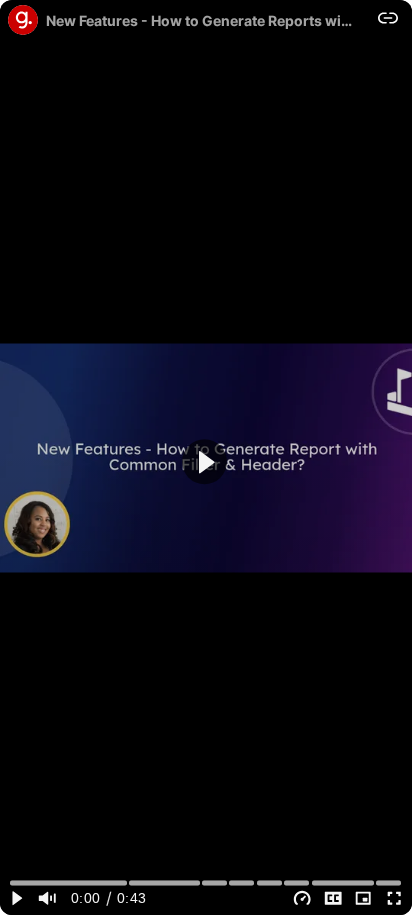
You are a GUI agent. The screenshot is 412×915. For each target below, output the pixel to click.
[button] (204, 461)
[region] (206, 457)
